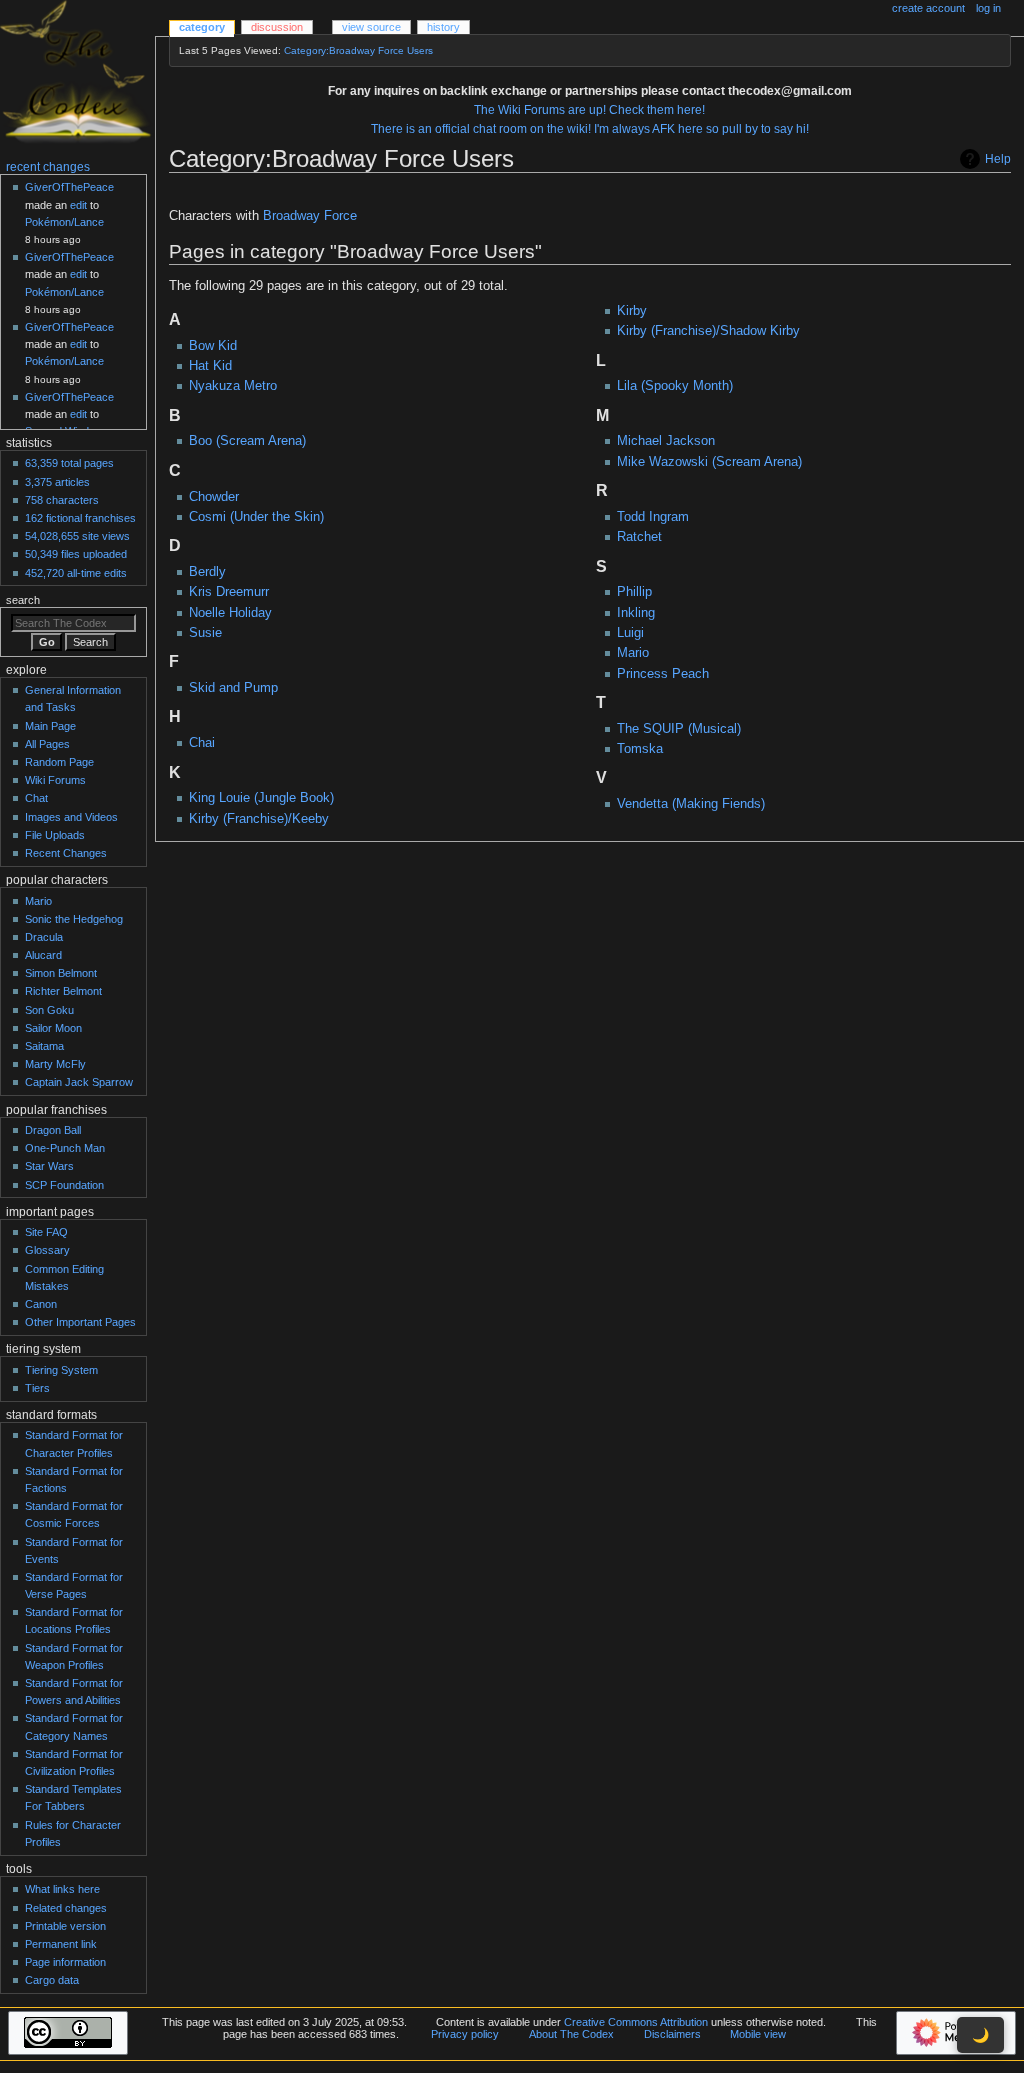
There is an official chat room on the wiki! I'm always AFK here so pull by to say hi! (590, 129)
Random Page (59, 762)
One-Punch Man (65, 1148)
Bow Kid (213, 346)
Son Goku (49, 1010)
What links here (62, 1889)
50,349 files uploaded (76, 554)
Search (23, 600)
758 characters (62, 500)
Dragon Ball (53, 1130)
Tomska (640, 749)
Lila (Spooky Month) (675, 386)
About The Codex (571, 2034)
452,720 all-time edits (76, 573)
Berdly (207, 572)
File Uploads (55, 835)
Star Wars (49, 1166)
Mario (633, 653)
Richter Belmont (63, 991)
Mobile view (758, 2034)
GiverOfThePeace (69, 187)
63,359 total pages (69, 463)
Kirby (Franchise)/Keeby (259, 819)
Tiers (37, 1388)
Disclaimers (672, 2034)
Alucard (43, 955)
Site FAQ (46, 1232)
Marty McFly (55, 1064)
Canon (41, 1304)
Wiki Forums (55, 780)
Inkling (636, 613)
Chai (202, 743)
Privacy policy (465, 2034)
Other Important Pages (80, 1322)
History (443, 27)
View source (371, 27)
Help (998, 159)
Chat (36, 798)
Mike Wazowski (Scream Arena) (709, 462)
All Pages (47, 744)
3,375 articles (57, 482)
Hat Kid (210, 366)
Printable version (65, 1926)
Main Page (50, 726)
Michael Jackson (666, 441)
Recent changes (48, 167)
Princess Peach (663, 674)
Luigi (630, 633)
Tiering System (61, 1370)
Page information (65, 1962)
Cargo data (52, 1980)
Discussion (277, 27)
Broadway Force (310, 216)
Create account (928, 8)
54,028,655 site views (77, 536)
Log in (988, 8)
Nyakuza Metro (233, 386)
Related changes (66, 1908)
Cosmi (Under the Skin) (256, 517)
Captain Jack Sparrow (79, 1082)
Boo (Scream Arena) (247, 441)
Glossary (47, 1250)
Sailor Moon (53, 1028)
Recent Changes (66, 853)
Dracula (44, 937)
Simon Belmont (61, 973)
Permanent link (61, 1944)
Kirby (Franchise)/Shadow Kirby (708, 331)
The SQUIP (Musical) (679, 729)
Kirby (632, 311)
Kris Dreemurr (229, 592)
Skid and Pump (233, 688)
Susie (205, 633)
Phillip (634, 592)
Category (202, 27)
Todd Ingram (653, 517)
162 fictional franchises (80, 518)
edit (78, 205)
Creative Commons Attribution (636, 2022)
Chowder (214, 497)
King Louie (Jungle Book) (261, 798)
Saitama (44, 1046)
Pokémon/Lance (64, 222)
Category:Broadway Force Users (358, 50)
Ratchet (639, 537)
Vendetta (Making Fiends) (691, 804)
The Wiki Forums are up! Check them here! (589, 110)
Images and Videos (71, 817)
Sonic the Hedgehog (74, 919)
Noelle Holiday (230, 613)
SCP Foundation (64, 1185)
